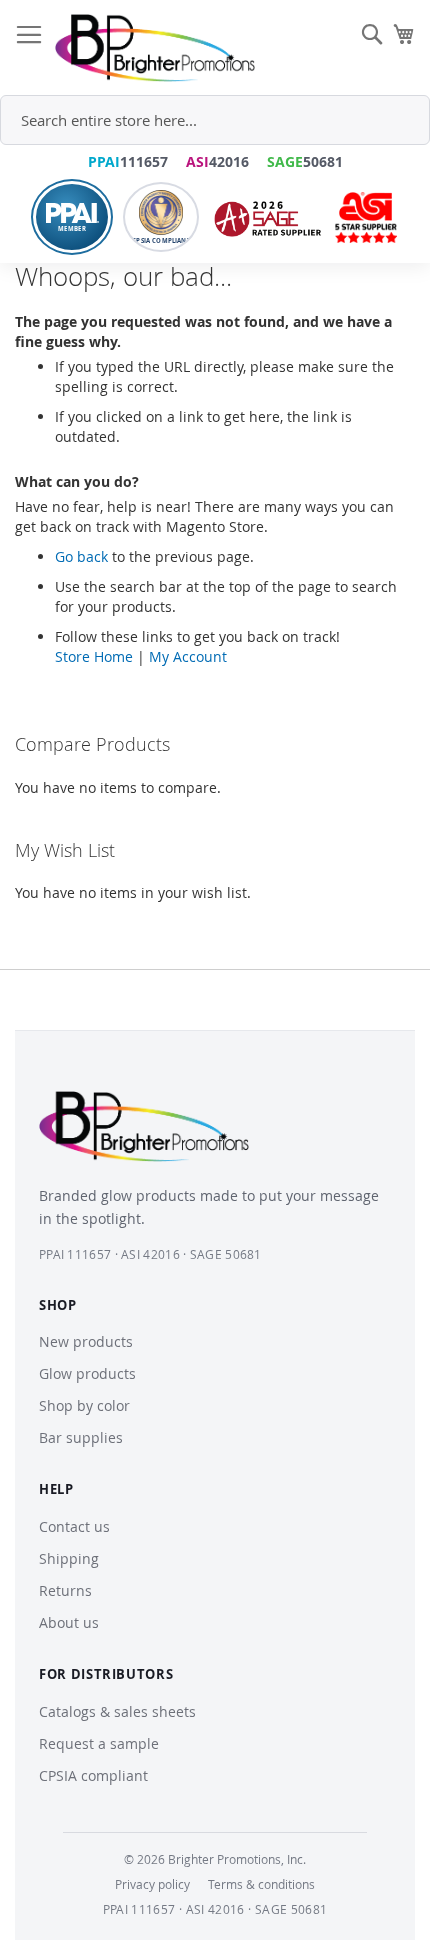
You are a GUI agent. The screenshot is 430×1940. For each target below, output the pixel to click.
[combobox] (215, 120)
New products (86, 1341)
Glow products (87, 1373)
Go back (81, 556)
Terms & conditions (261, 1884)
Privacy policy (152, 1884)
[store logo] (155, 48)
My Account (188, 656)
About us (69, 1622)
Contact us (74, 1526)
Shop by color (84, 1405)
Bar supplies (81, 1437)
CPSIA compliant (93, 1775)
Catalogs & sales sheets (117, 1711)
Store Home (94, 656)
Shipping (69, 1558)
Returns (65, 1590)
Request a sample (99, 1743)
